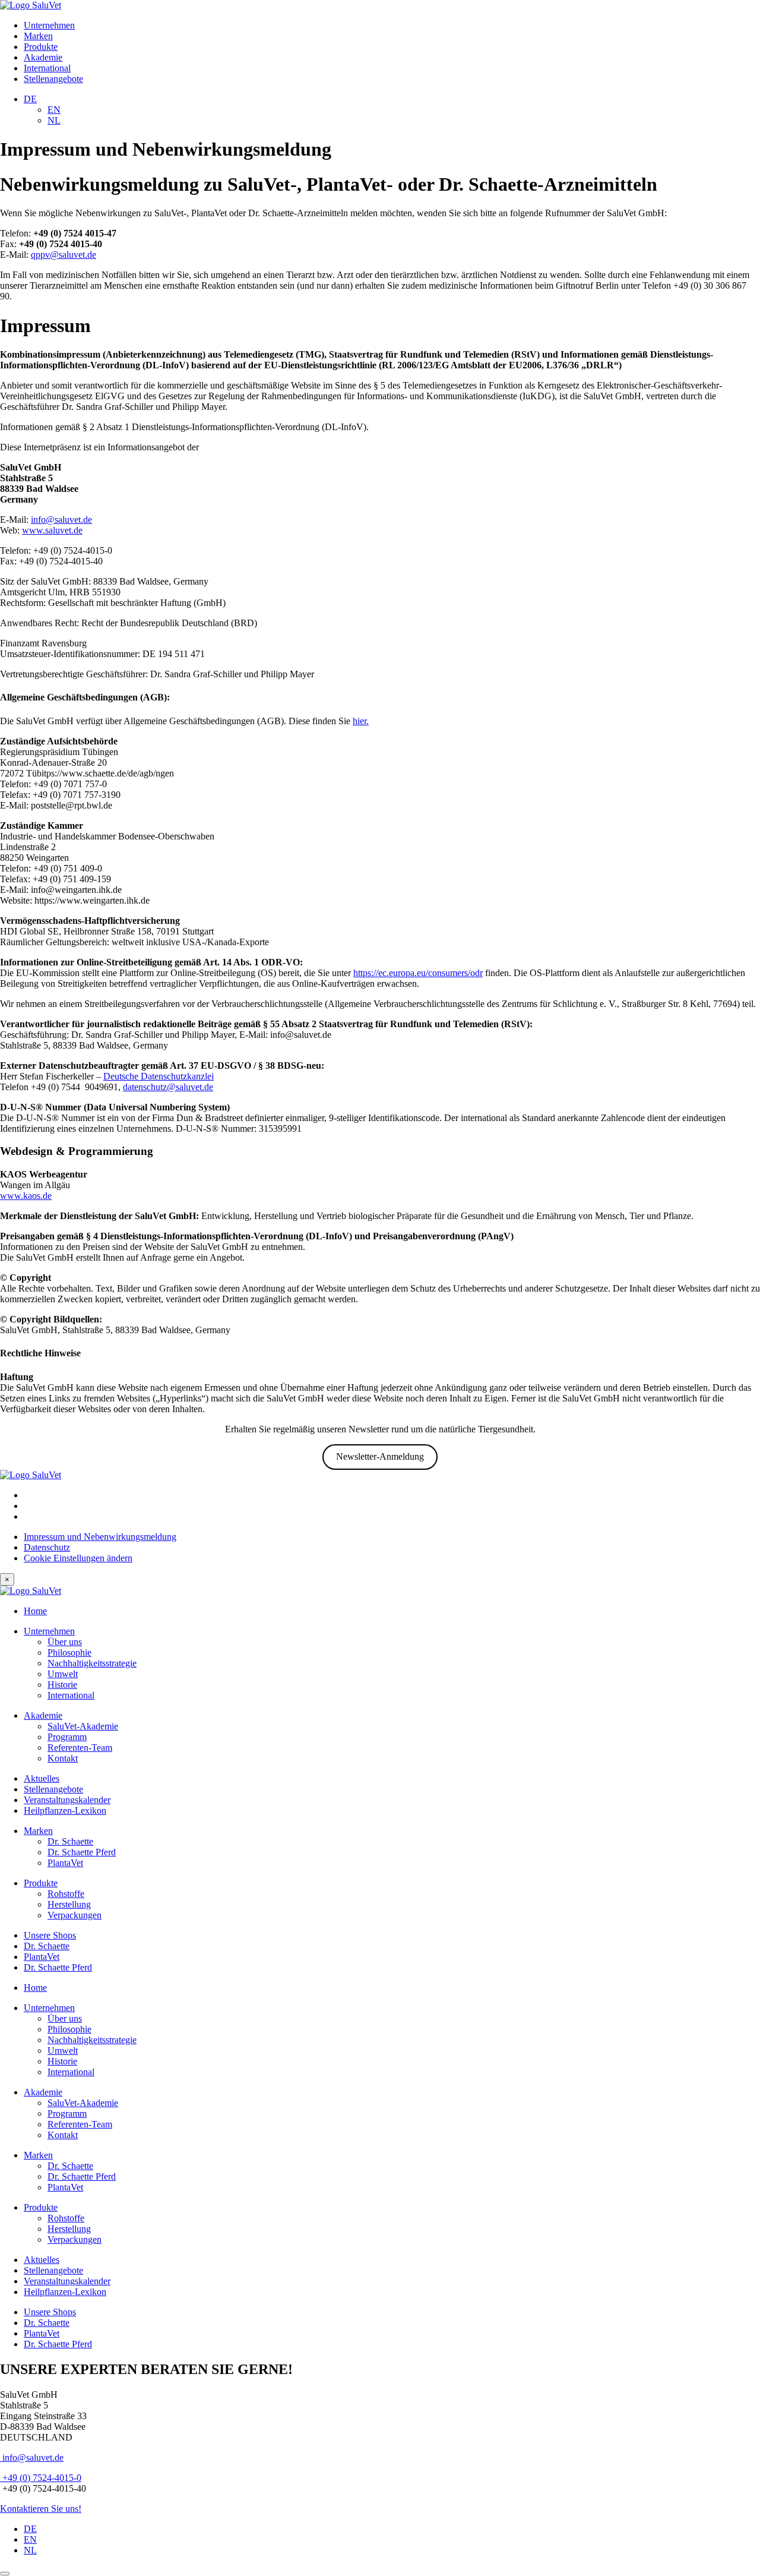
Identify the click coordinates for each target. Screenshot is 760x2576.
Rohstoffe (66, 1894)
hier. (361, 721)
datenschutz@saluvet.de (168, 1087)
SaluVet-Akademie (83, 1726)
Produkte (41, 47)
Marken (38, 36)
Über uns (65, 1642)
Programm (67, 1737)
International (47, 68)
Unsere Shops (50, 1935)
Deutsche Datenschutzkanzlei (159, 1076)
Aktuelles (42, 1778)
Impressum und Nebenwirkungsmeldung (100, 1537)
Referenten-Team (80, 1748)
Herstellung (69, 1904)
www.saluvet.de (52, 530)
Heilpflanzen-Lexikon (65, 1811)
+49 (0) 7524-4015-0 (41, 2478)
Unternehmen (49, 25)
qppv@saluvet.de (64, 255)
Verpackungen (75, 1915)
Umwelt (63, 1674)
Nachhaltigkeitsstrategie (92, 1663)
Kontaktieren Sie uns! (41, 2509)
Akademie (43, 57)
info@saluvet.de (61, 520)
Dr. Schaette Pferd (82, 1852)
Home (35, 1611)
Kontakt (63, 1758)
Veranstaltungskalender (67, 1800)
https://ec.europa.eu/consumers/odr (418, 973)
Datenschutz (47, 1547)
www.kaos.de (26, 1196)
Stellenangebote (53, 79)
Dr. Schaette (70, 1841)
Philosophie (69, 1652)
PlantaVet (65, 1863)
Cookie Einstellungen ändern (78, 1558)
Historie (62, 1685)
